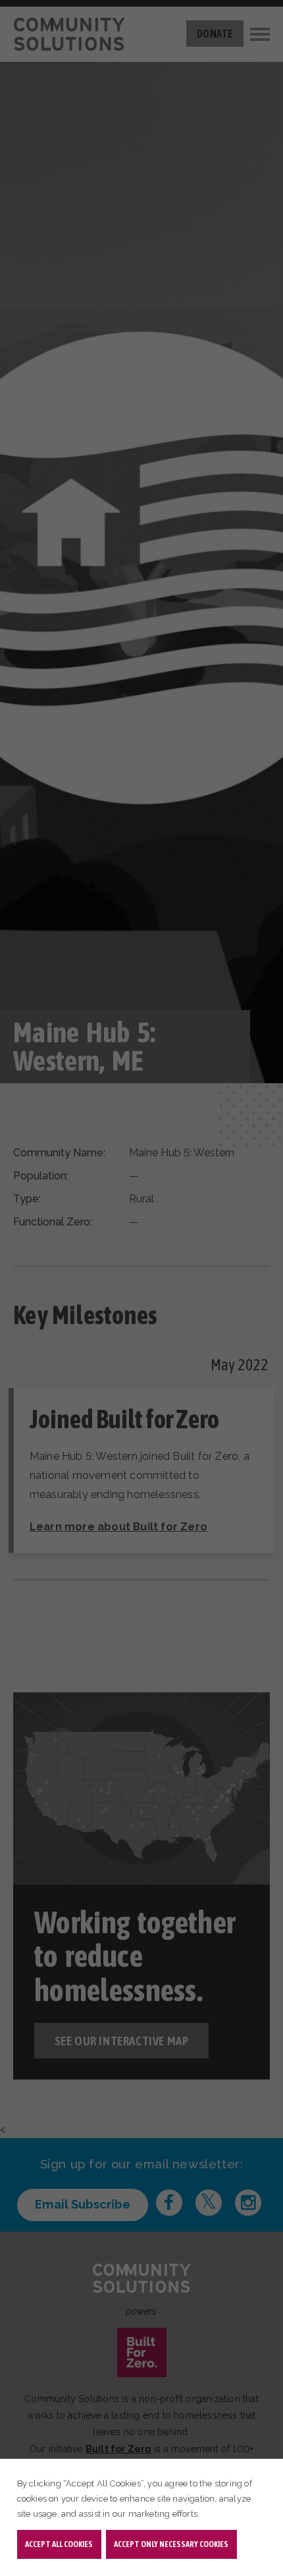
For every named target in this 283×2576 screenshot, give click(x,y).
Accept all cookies (59, 2544)
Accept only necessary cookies (171, 2544)
